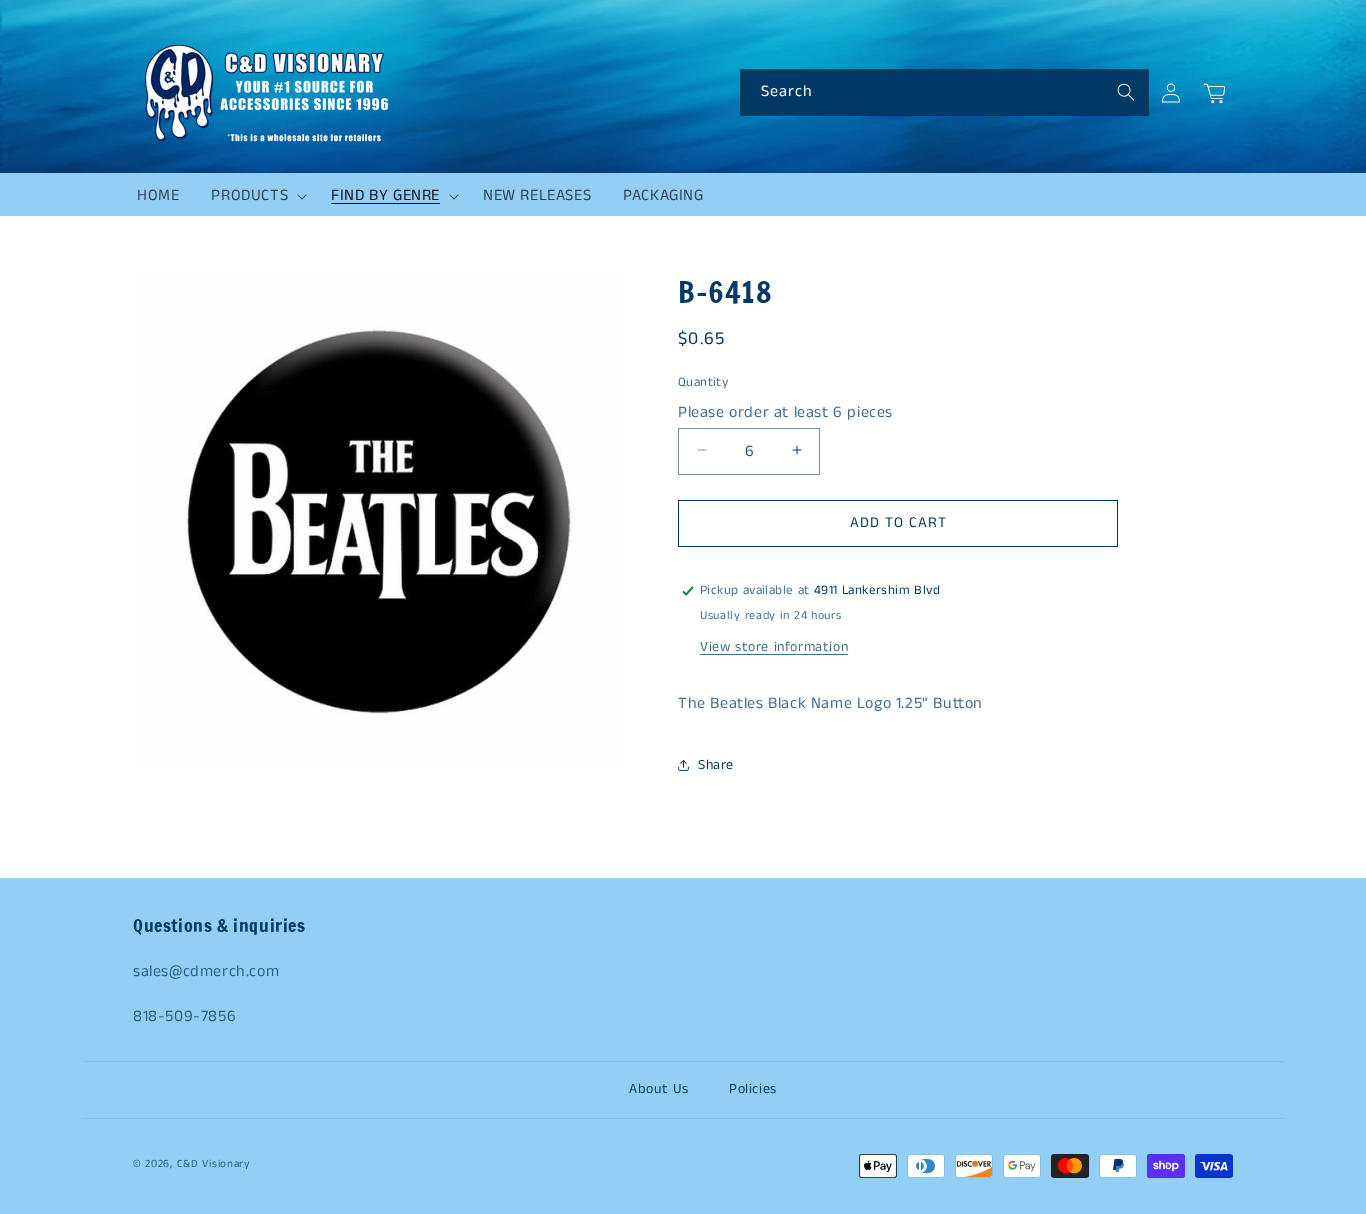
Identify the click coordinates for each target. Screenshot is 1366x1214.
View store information (774, 647)
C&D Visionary (213, 1164)
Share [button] (716, 765)
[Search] (1126, 92)
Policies (753, 1089)
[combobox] (944, 92)
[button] (255, 196)
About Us (659, 1089)
